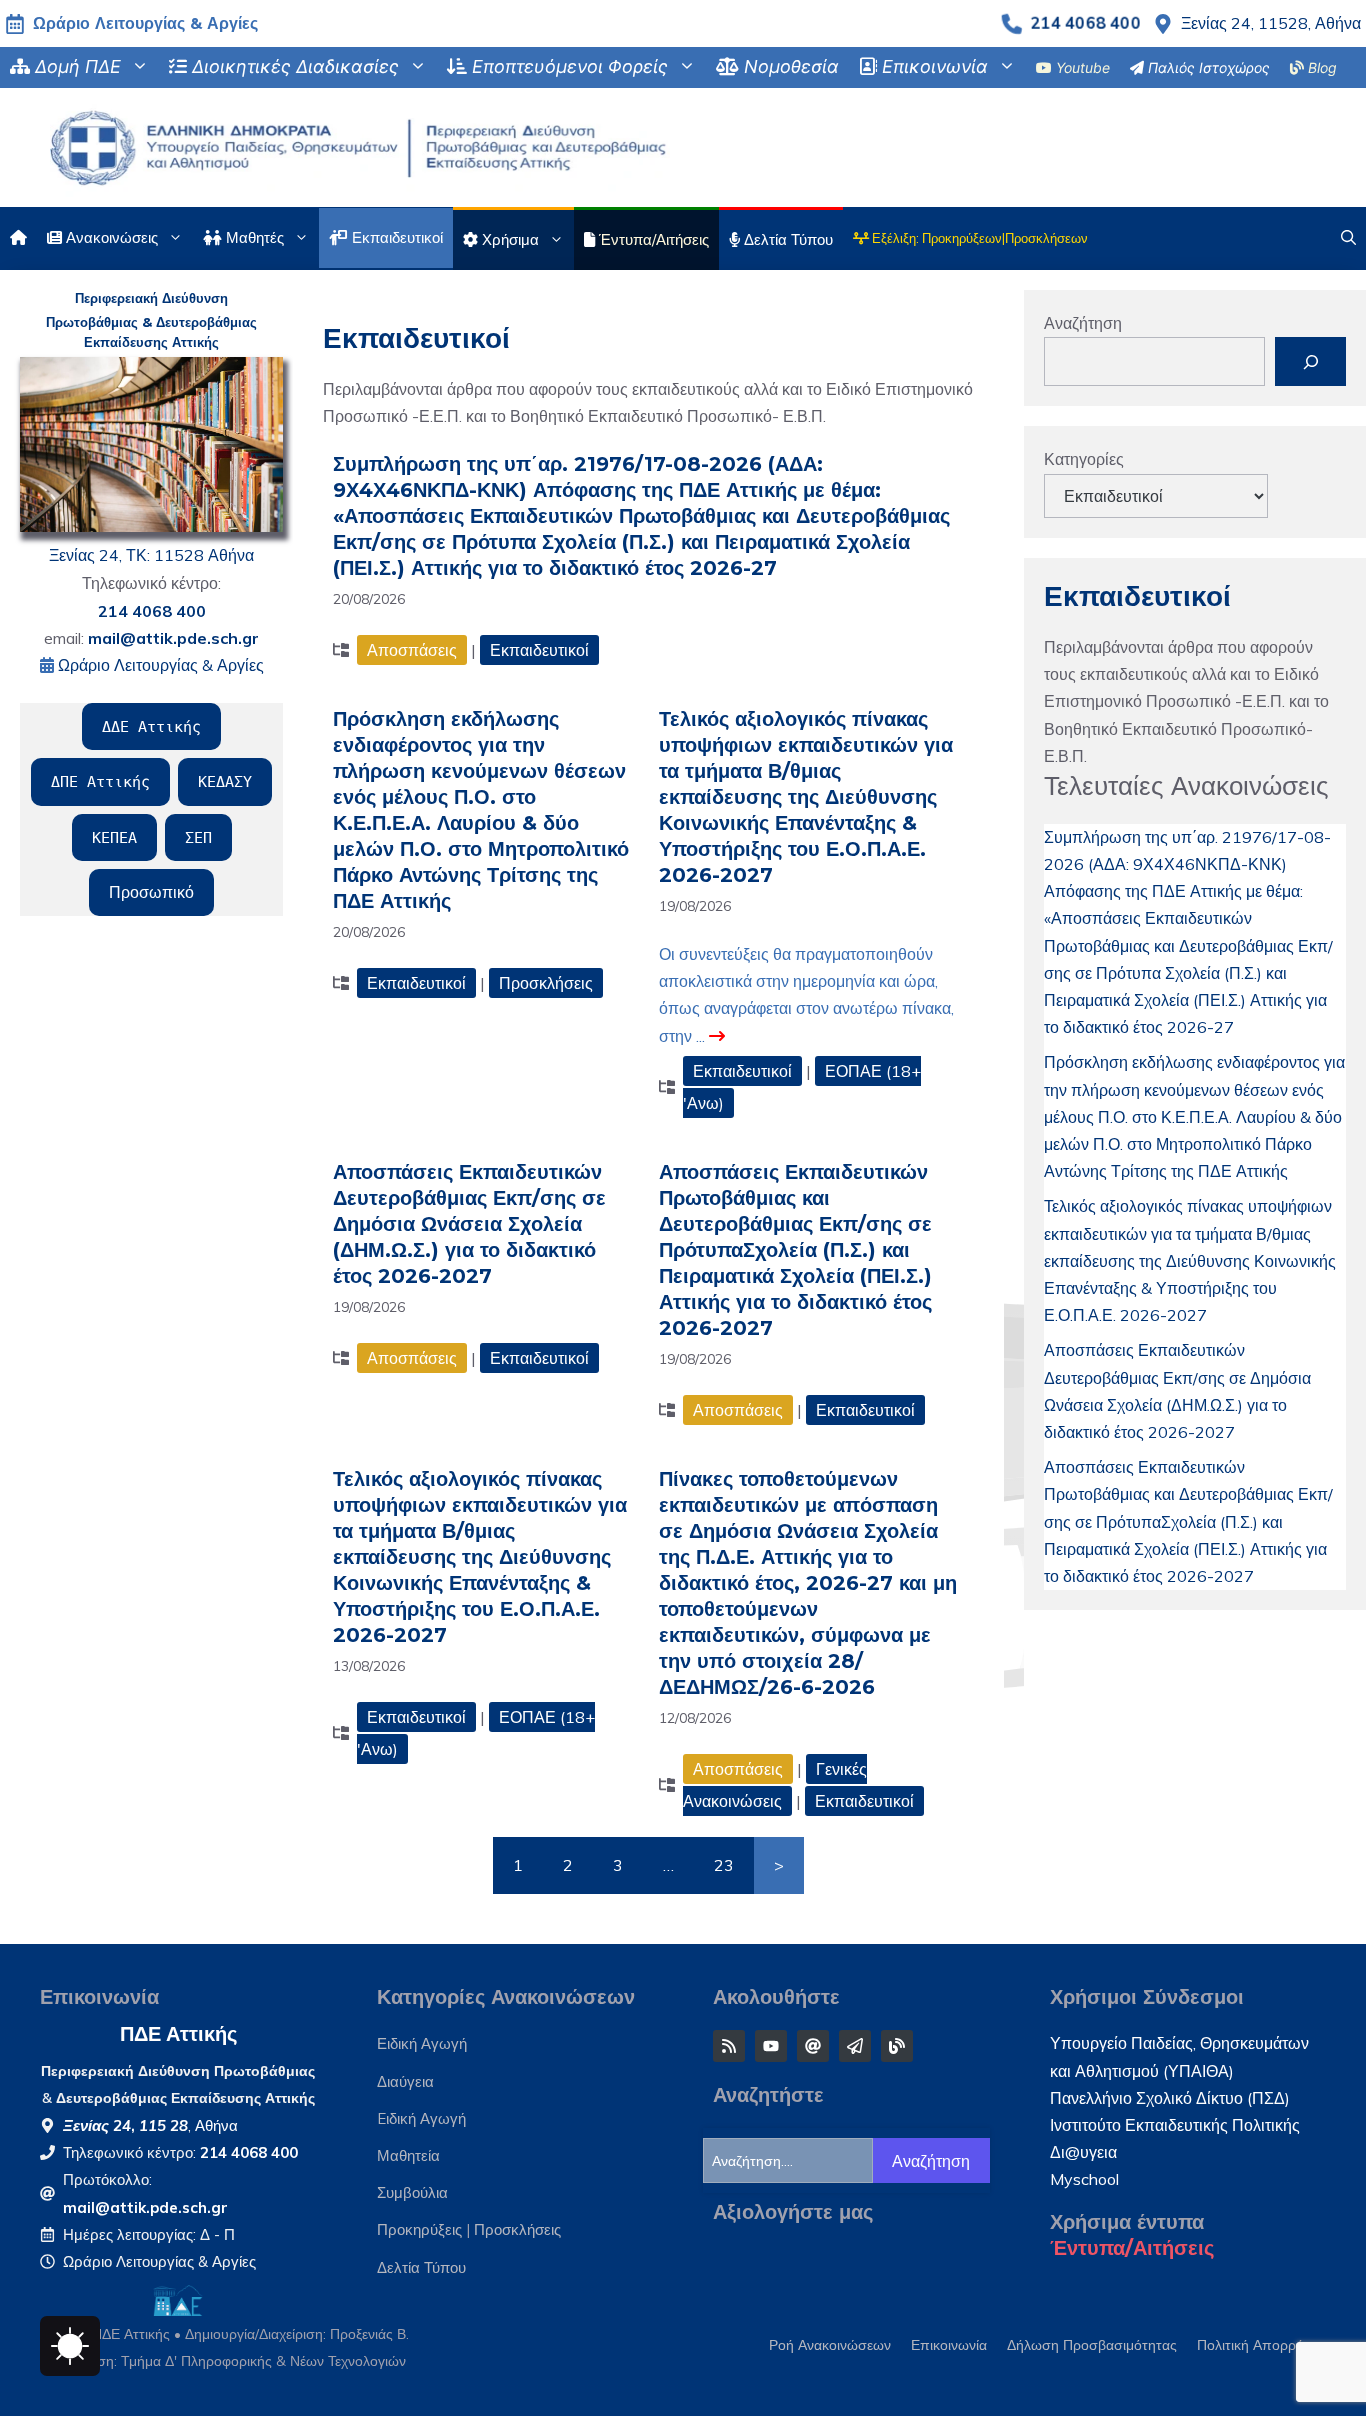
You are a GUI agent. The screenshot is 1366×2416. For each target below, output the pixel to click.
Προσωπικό (151, 892)
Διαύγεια (405, 2081)
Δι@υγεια (1083, 2152)
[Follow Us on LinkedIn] (771, 2046)
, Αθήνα (150, 2125)
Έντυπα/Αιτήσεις (1132, 2248)
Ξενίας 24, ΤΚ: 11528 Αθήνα (151, 555)
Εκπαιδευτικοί (395, 237)
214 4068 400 (1084, 23)
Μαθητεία (408, 2155)
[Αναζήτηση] (1310, 361)
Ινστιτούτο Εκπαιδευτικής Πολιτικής (1175, 2125)
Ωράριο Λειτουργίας (128, 2261)
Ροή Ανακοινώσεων (830, 2345)
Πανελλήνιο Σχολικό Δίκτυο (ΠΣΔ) (1170, 2098)
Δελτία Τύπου (786, 239)
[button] (1348, 238)
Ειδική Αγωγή (422, 2043)
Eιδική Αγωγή (421, 2118)
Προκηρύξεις (419, 2229)
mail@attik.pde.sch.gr (145, 2207)
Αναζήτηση (1083, 323)
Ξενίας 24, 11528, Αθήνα (1271, 23)
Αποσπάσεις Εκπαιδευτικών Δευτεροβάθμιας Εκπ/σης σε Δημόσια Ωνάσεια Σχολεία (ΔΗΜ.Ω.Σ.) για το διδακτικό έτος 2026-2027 (469, 1224)
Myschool (1084, 2179)
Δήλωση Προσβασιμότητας (1092, 2345)
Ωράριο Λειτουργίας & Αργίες (145, 23)
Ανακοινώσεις (110, 237)
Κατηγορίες (1084, 459)
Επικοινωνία (932, 66)
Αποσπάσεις (412, 650)
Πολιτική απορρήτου (1261, 2345)
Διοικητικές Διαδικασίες (293, 66)
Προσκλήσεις (546, 983)
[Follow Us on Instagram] (729, 2046)
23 (724, 1865)
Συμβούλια (412, 2192)
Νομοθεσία (789, 66)
